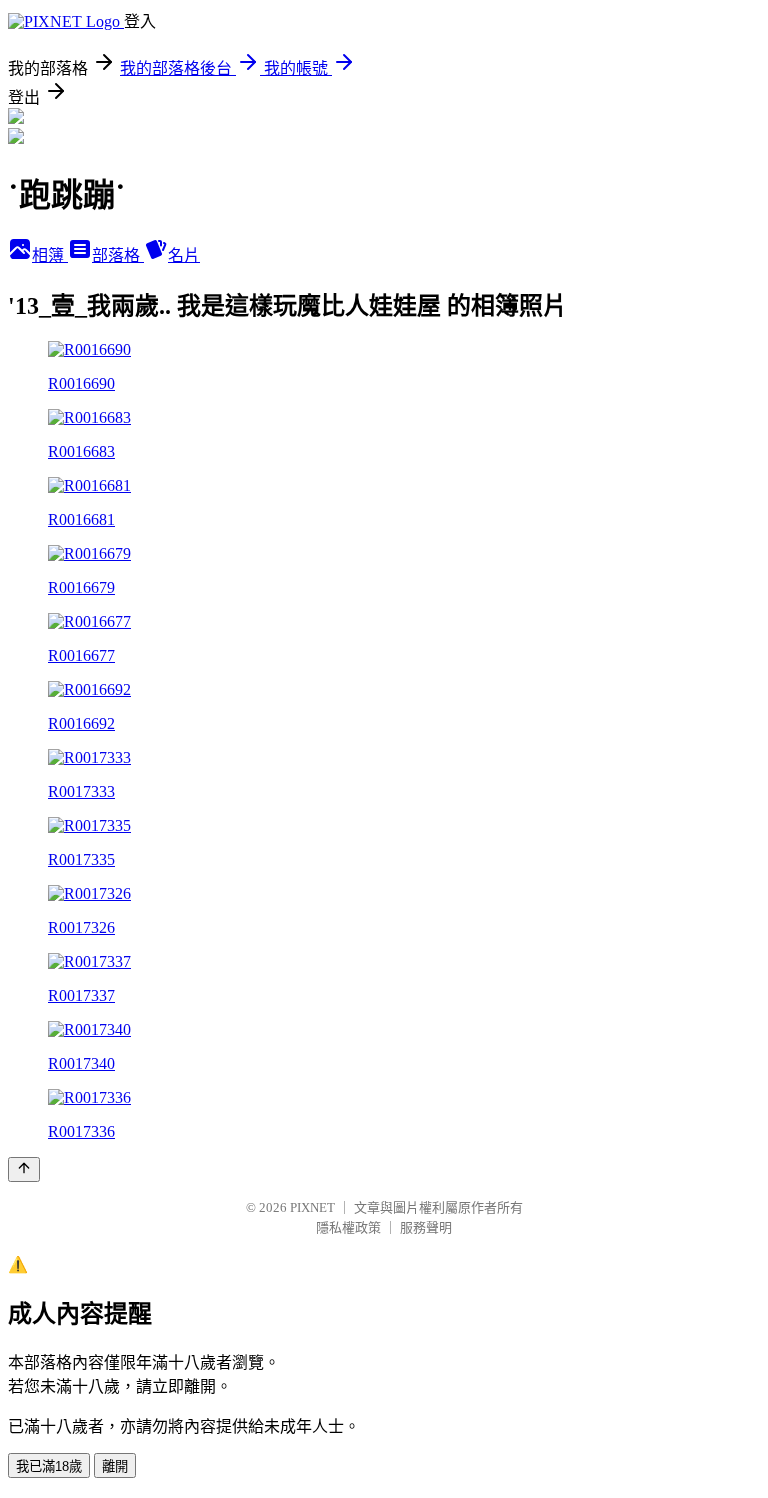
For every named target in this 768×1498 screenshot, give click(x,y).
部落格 (118, 255)
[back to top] (24, 1169)
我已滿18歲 (49, 1466)
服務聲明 (426, 1227)
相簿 (50, 255)
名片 (184, 255)
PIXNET (312, 1207)
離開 (115, 1466)
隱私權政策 (348, 1227)
